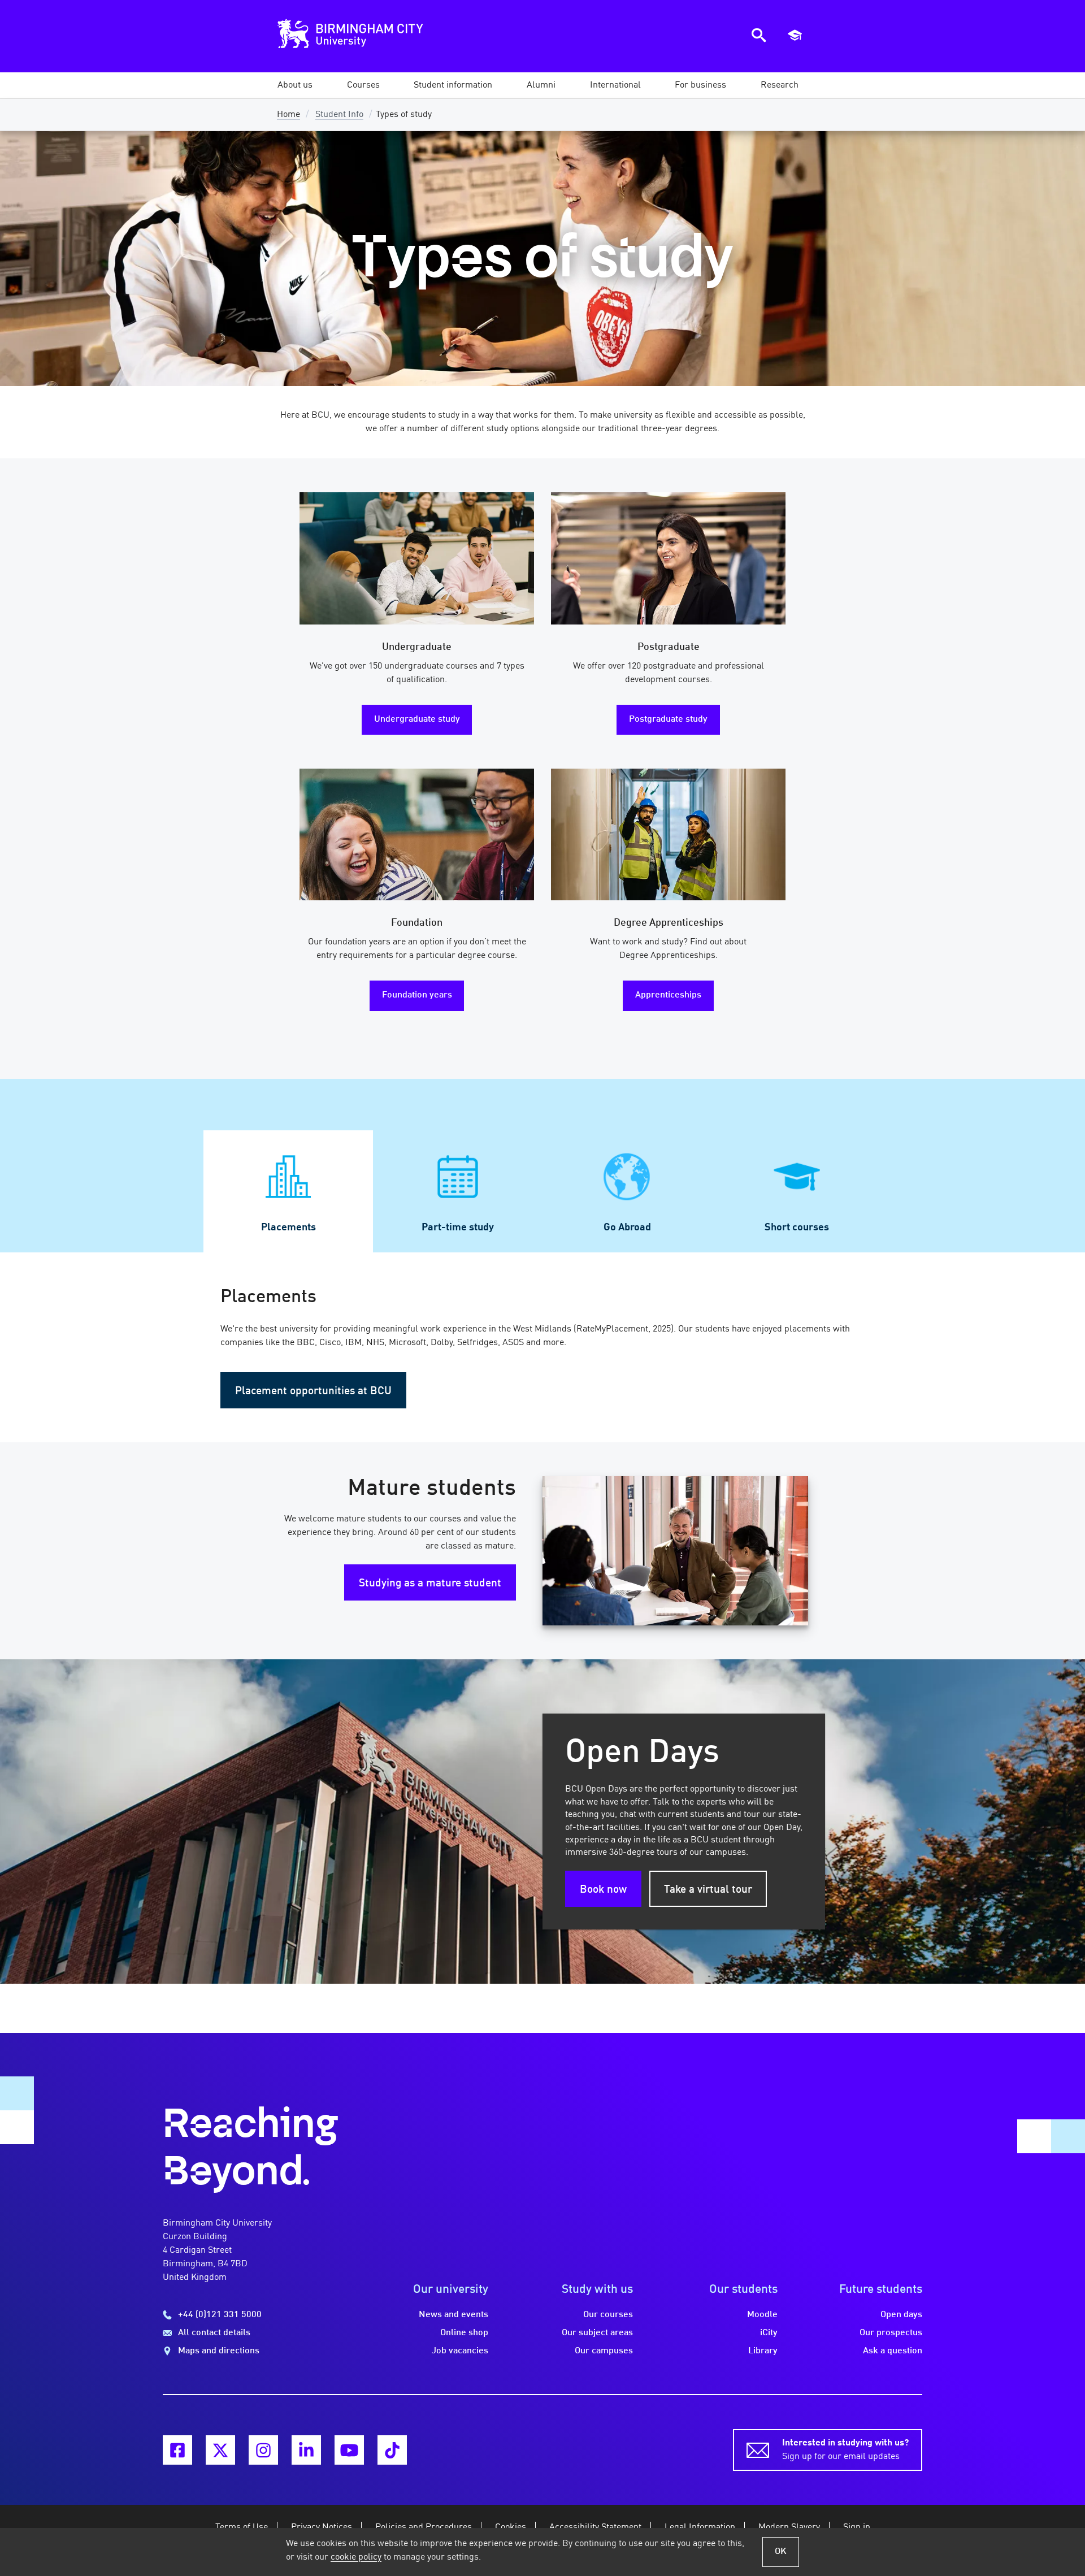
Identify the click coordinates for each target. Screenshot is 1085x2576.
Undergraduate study (417, 719)
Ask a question (893, 2351)
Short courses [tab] (797, 1228)
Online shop (464, 2333)
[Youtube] (349, 2450)
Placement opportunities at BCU (313, 1391)
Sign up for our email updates (845, 2450)
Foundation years (417, 995)
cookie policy (356, 2557)
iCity (769, 2333)
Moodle (762, 2315)
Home (288, 115)
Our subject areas (597, 2333)
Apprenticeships (668, 995)
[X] (220, 2450)
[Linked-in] (306, 2450)
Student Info (339, 115)
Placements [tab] (288, 1228)
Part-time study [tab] (458, 1228)
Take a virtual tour (708, 1890)
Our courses (608, 2315)
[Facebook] (177, 2450)
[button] (295, 85)
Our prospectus (891, 2333)
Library (763, 2351)
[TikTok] (392, 2450)
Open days (901, 2315)
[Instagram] (263, 2450)
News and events (453, 2315)
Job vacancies (460, 2351)
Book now (603, 1890)
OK (781, 2552)
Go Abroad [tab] (627, 1228)
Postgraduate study (668, 719)
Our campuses (604, 2351)
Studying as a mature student (430, 1584)
